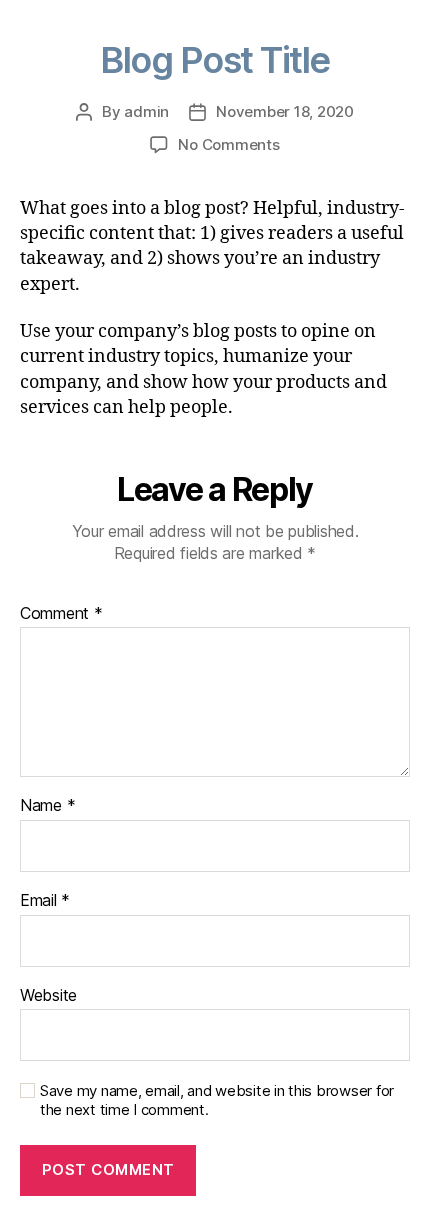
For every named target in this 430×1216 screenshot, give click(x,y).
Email (45, 901)
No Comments (228, 144)
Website (48, 996)
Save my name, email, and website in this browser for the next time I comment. (217, 1100)
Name (47, 806)
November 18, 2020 (285, 111)
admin (146, 111)
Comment (61, 614)
